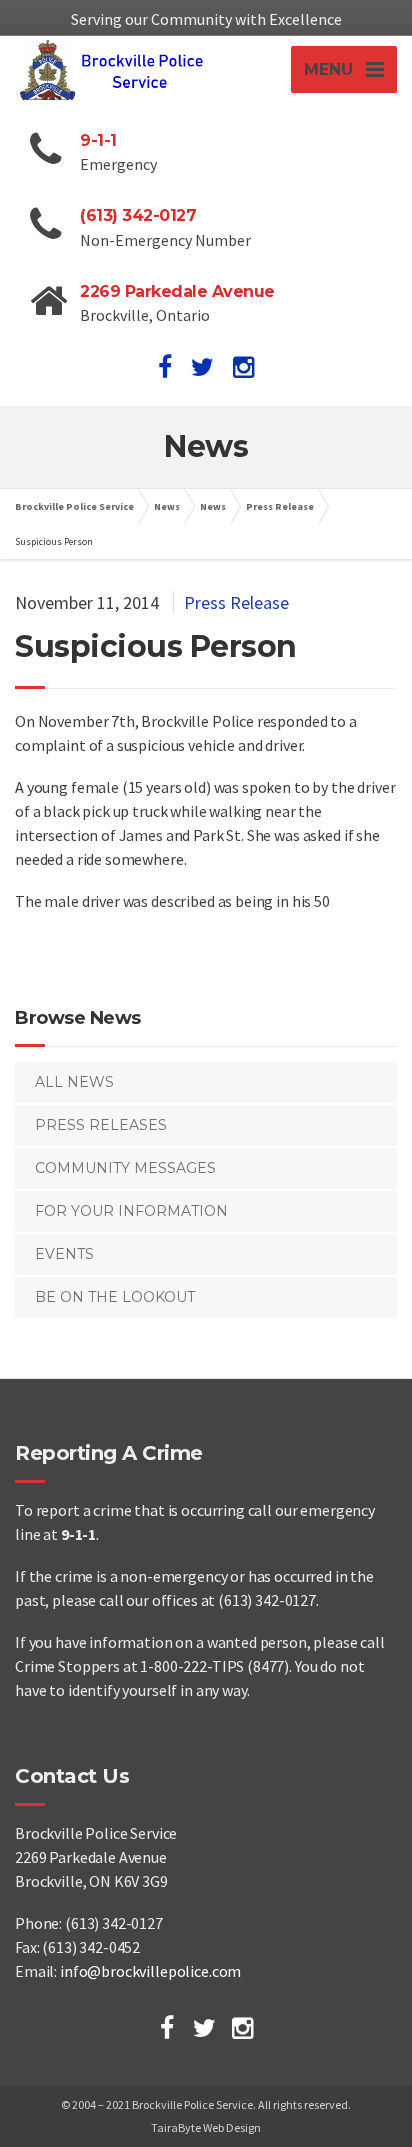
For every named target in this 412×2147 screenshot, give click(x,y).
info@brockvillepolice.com (150, 1971)
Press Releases (101, 1125)
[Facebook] (167, 2028)
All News (74, 1082)
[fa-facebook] (165, 367)
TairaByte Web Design (206, 2127)
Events (64, 1254)
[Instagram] (242, 2028)
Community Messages (125, 1168)
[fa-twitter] (202, 367)
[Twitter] (204, 2028)
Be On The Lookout (115, 1297)
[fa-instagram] (243, 367)
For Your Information (131, 1211)
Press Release (236, 602)
